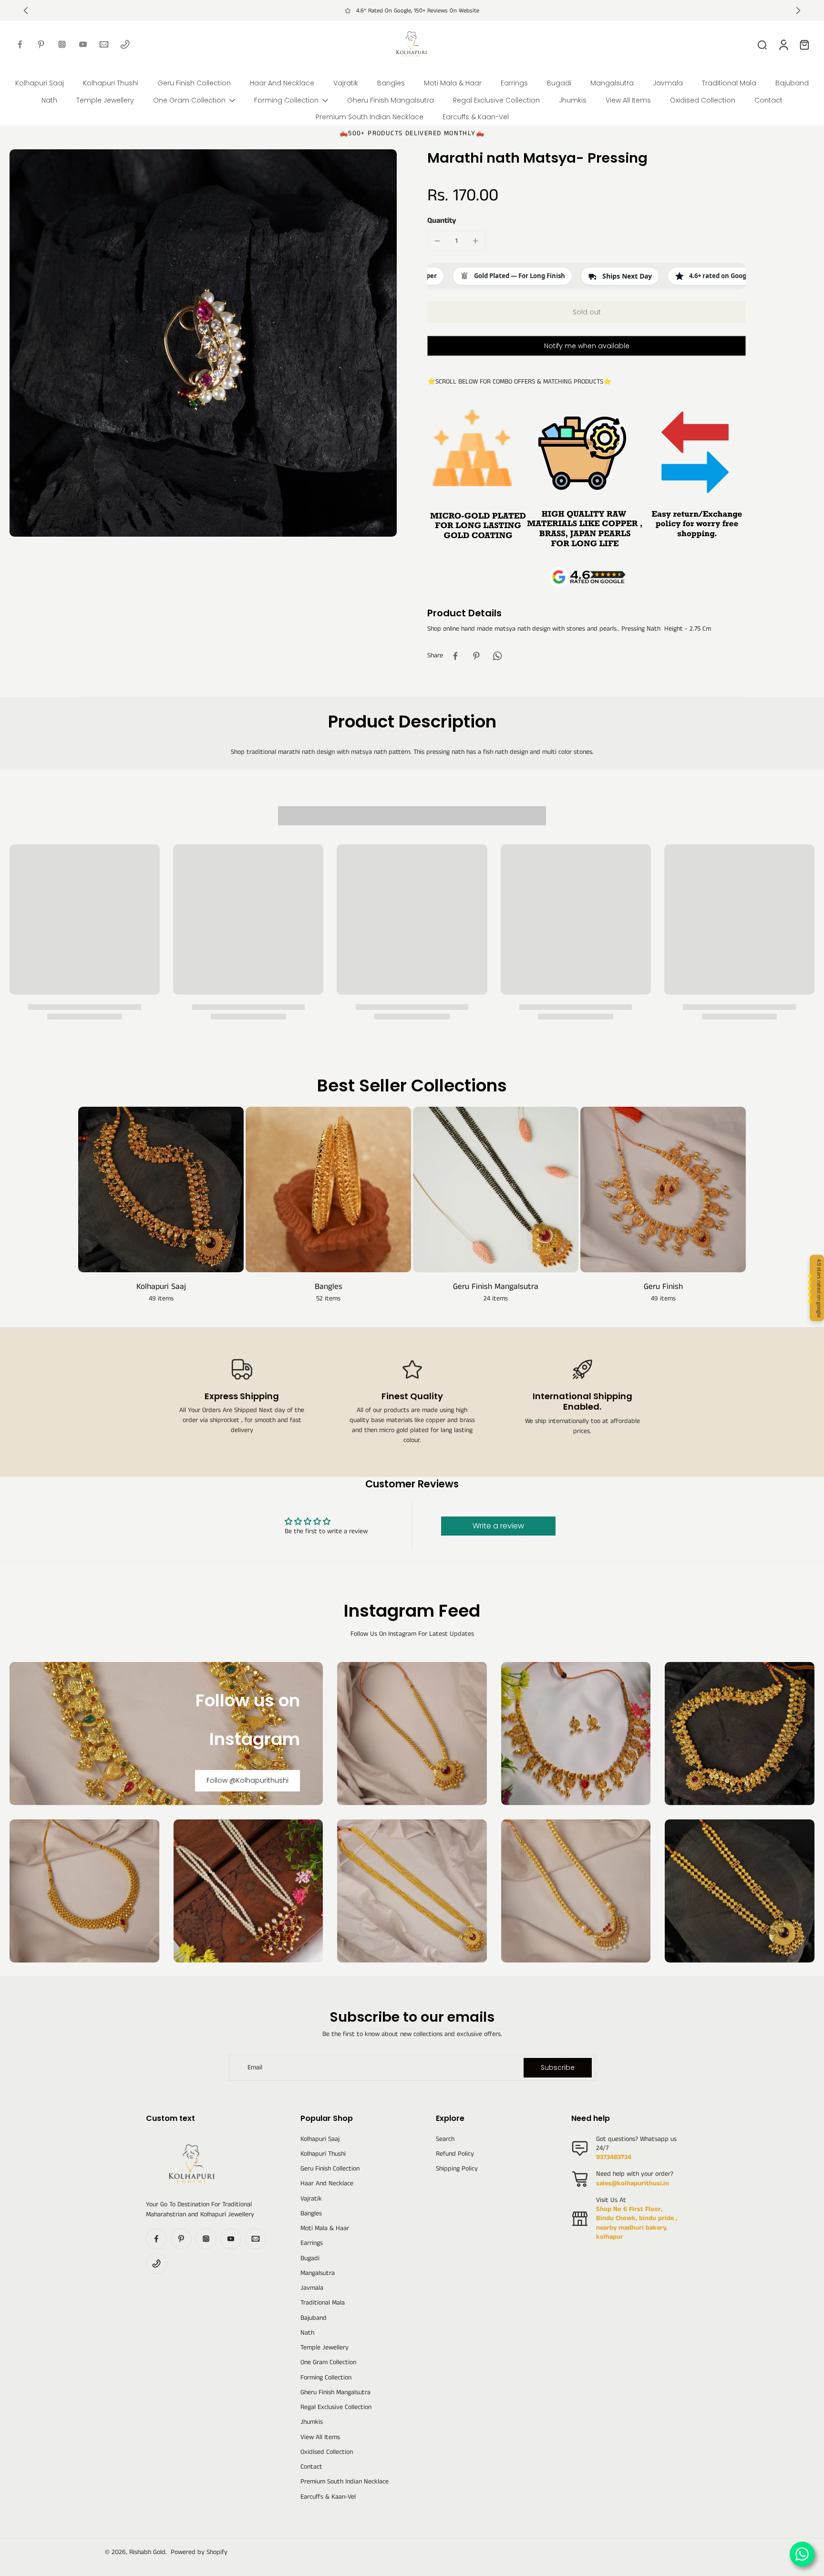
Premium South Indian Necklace (345, 2482)
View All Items (320, 2437)
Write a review (498, 1526)
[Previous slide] (26, 10)
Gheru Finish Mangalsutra (335, 2393)
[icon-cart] (804, 44)
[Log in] (783, 44)
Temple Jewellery (324, 2348)
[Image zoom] (203, 343)
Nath (307, 2333)
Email (255, 2068)
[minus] (437, 241)
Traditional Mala (323, 2303)
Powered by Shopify (199, 2552)
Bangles (311, 2214)
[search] (762, 44)
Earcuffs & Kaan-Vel (328, 2497)
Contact (311, 2467)
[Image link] (412, 1734)
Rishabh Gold (147, 2552)
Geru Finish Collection (330, 2169)
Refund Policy (455, 2154)
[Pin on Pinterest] (476, 656)
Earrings (312, 2243)
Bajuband (314, 2318)
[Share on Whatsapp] (497, 656)
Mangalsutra (318, 2273)
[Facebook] (20, 44)
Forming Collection (326, 2378)
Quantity (442, 221)
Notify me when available (587, 346)
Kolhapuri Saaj (320, 2139)
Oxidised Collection (327, 2452)
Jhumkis (312, 2422)
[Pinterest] (41, 44)
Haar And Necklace (327, 2184)
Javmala (312, 2288)
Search (445, 2139)
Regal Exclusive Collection (336, 2407)
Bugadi (310, 2259)
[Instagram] (62, 44)
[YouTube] (83, 44)
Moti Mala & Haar (325, 2228)
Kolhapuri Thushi (323, 2154)
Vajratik (311, 2199)
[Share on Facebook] (455, 656)
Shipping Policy (457, 2169)
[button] (587, 312)
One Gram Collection (328, 2363)
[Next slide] (798, 10)
